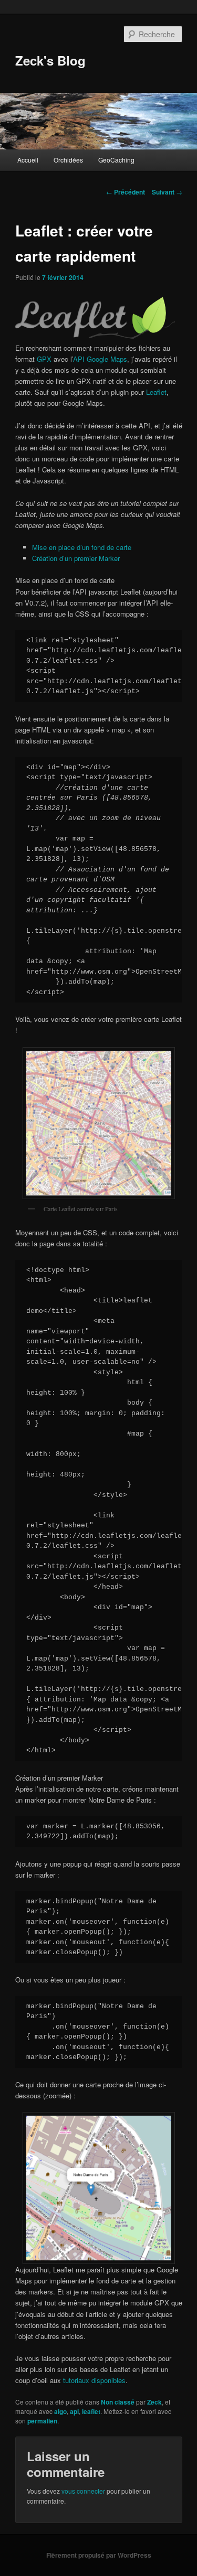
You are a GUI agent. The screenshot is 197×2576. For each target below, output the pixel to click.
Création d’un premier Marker (76, 558)
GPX (44, 359)
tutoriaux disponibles (94, 2380)
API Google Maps (100, 359)
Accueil (28, 160)
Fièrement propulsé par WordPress (99, 2555)
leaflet (91, 2411)
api (74, 2411)
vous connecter (83, 2491)
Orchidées (68, 160)
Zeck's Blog (50, 60)
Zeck (154, 2402)
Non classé (118, 2402)
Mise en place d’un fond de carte (82, 547)
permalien (42, 2421)
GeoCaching (116, 160)
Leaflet (156, 392)
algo (60, 2411)
